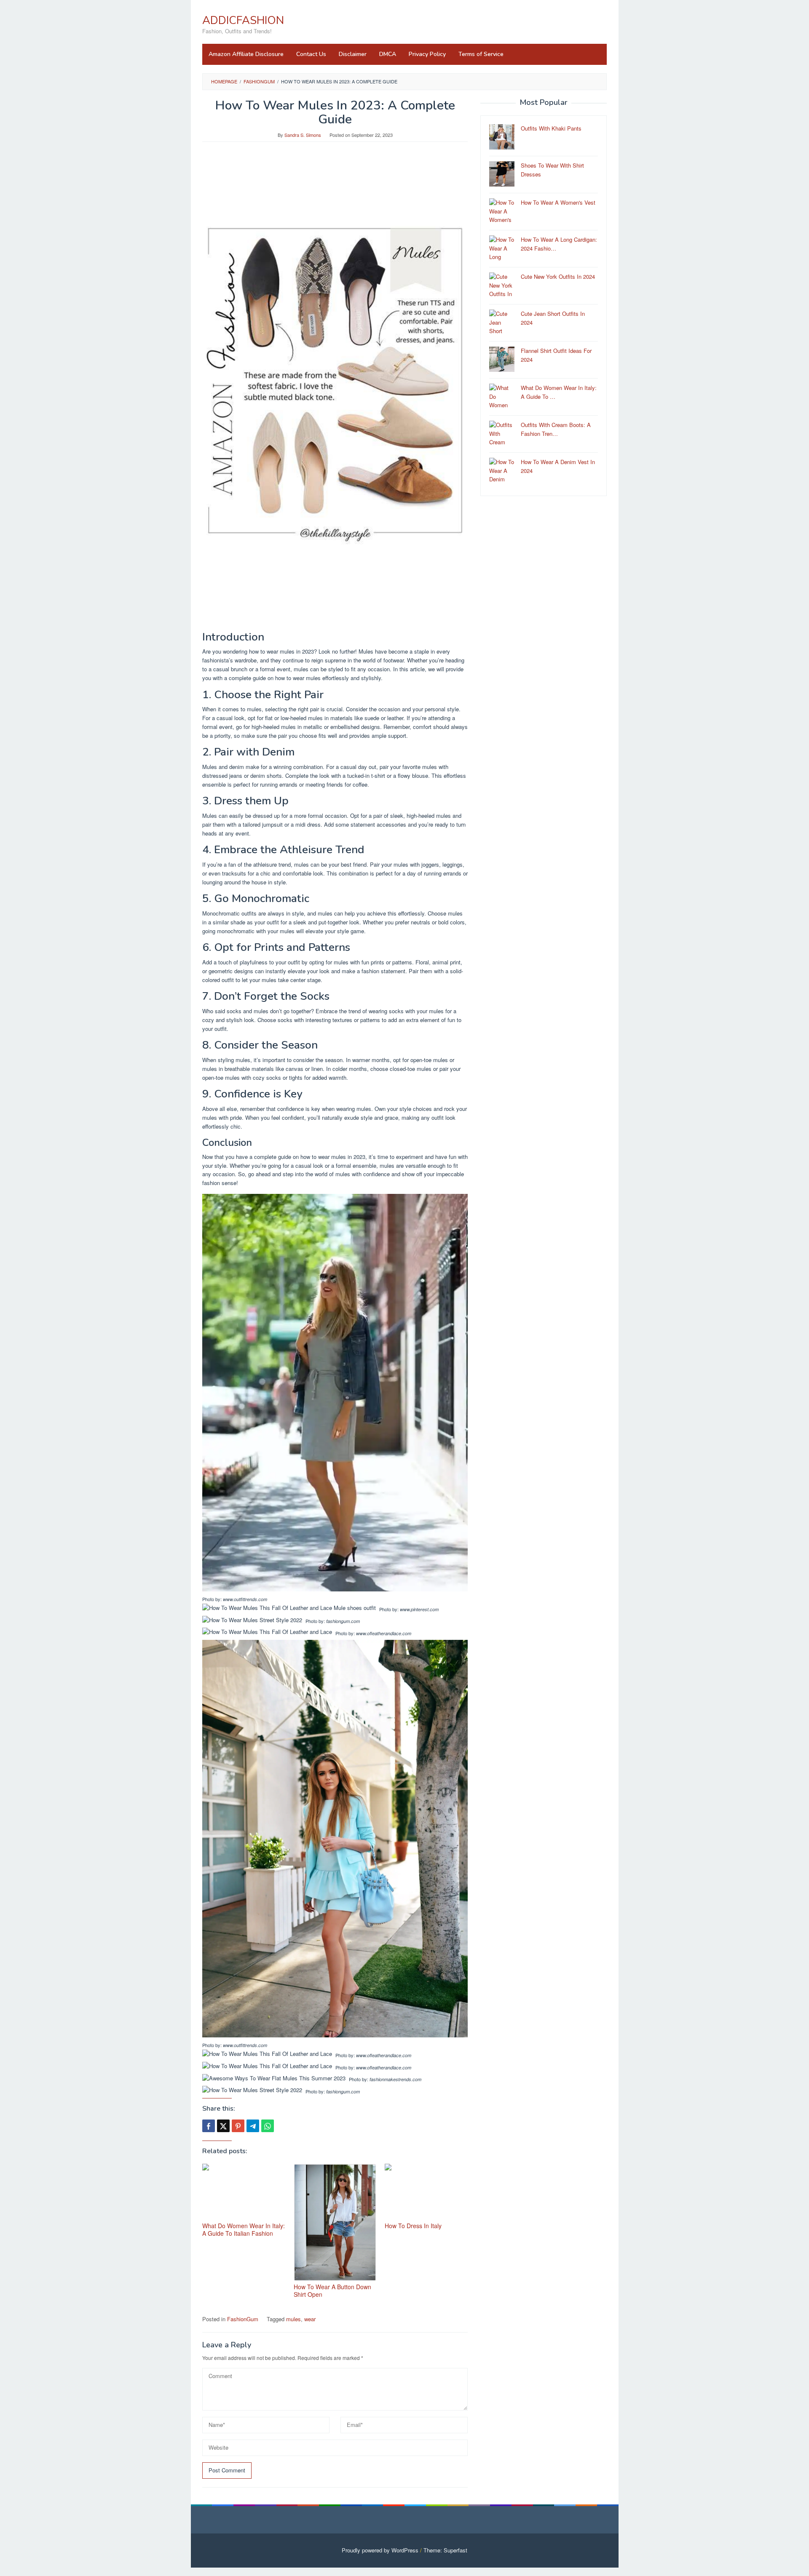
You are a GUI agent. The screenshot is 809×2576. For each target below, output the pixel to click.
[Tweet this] (223, 2126)
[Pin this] (238, 2126)
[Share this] (209, 2126)
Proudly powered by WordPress (380, 2550)
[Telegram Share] (253, 2126)
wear (310, 2319)
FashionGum (243, 2319)
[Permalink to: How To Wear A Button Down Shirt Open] (335, 2222)
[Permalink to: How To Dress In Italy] (426, 2192)
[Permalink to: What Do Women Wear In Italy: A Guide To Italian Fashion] (244, 2192)
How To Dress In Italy (413, 2226)
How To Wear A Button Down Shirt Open (332, 2290)
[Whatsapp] (268, 2126)
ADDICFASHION (243, 20)
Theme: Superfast (445, 2550)
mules (293, 2319)
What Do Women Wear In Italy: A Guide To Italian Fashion (244, 2229)
